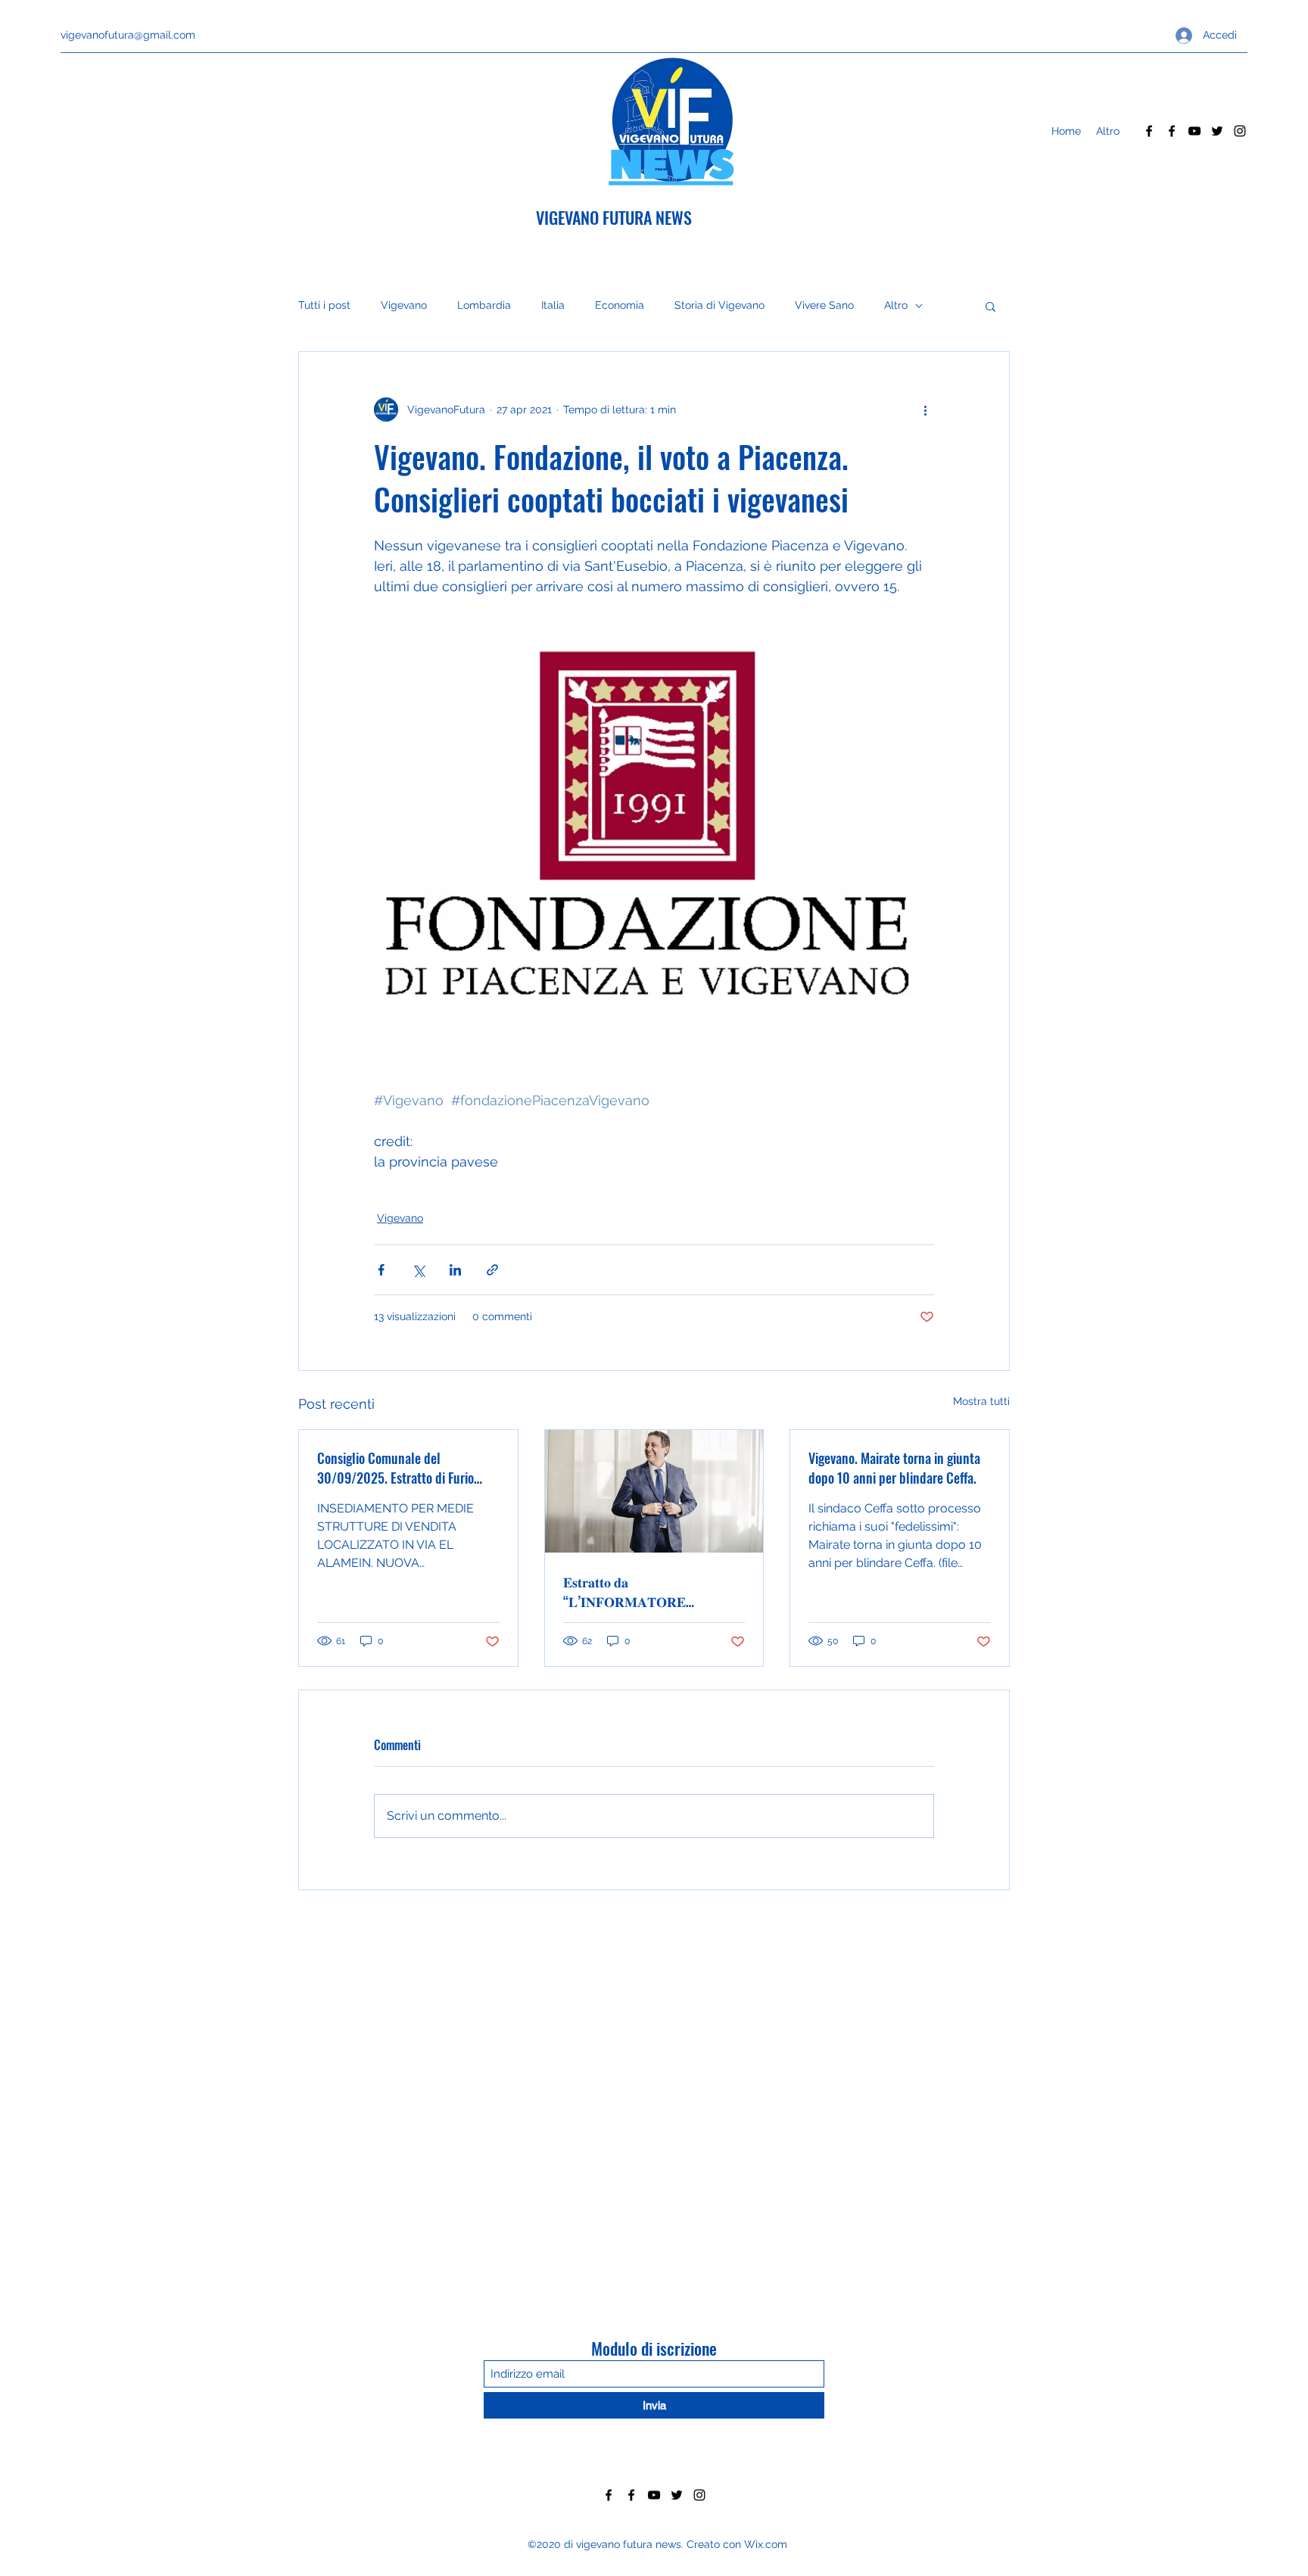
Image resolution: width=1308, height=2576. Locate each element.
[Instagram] (1240, 131)
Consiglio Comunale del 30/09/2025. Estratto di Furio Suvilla (396, 1468)
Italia (553, 305)
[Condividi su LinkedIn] (455, 1270)
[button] (990, 306)
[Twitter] (1217, 131)
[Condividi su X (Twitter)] (418, 1270)
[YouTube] (1194, 131)
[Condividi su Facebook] (381, 1270)
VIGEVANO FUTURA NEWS (614, 217)
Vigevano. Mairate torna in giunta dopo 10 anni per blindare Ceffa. (894, 1468)
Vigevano (404, 305)
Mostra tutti (981, 1401)
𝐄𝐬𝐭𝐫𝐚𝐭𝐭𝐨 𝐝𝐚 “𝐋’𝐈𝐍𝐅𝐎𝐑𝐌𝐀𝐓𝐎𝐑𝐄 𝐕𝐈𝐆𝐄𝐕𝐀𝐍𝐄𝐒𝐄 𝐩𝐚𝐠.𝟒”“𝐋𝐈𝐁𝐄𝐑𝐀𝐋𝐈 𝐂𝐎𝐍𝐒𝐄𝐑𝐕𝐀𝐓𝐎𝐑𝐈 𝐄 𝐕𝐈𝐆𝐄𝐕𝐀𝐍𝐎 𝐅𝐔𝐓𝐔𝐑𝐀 (631, 1591)
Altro (896, 305)
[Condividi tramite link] (492, 1270)
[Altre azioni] (925, 410)
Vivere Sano (824, 305)
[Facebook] (1149, 131)
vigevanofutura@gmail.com (128, 35)
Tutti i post (324, 305)
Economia (620, 305)
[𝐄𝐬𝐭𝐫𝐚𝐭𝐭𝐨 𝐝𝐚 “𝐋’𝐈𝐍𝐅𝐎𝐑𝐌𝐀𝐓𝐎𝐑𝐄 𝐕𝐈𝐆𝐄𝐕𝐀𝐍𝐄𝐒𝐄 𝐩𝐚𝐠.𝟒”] (654, 1491)
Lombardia (484, 305)
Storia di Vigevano (719, 305)
